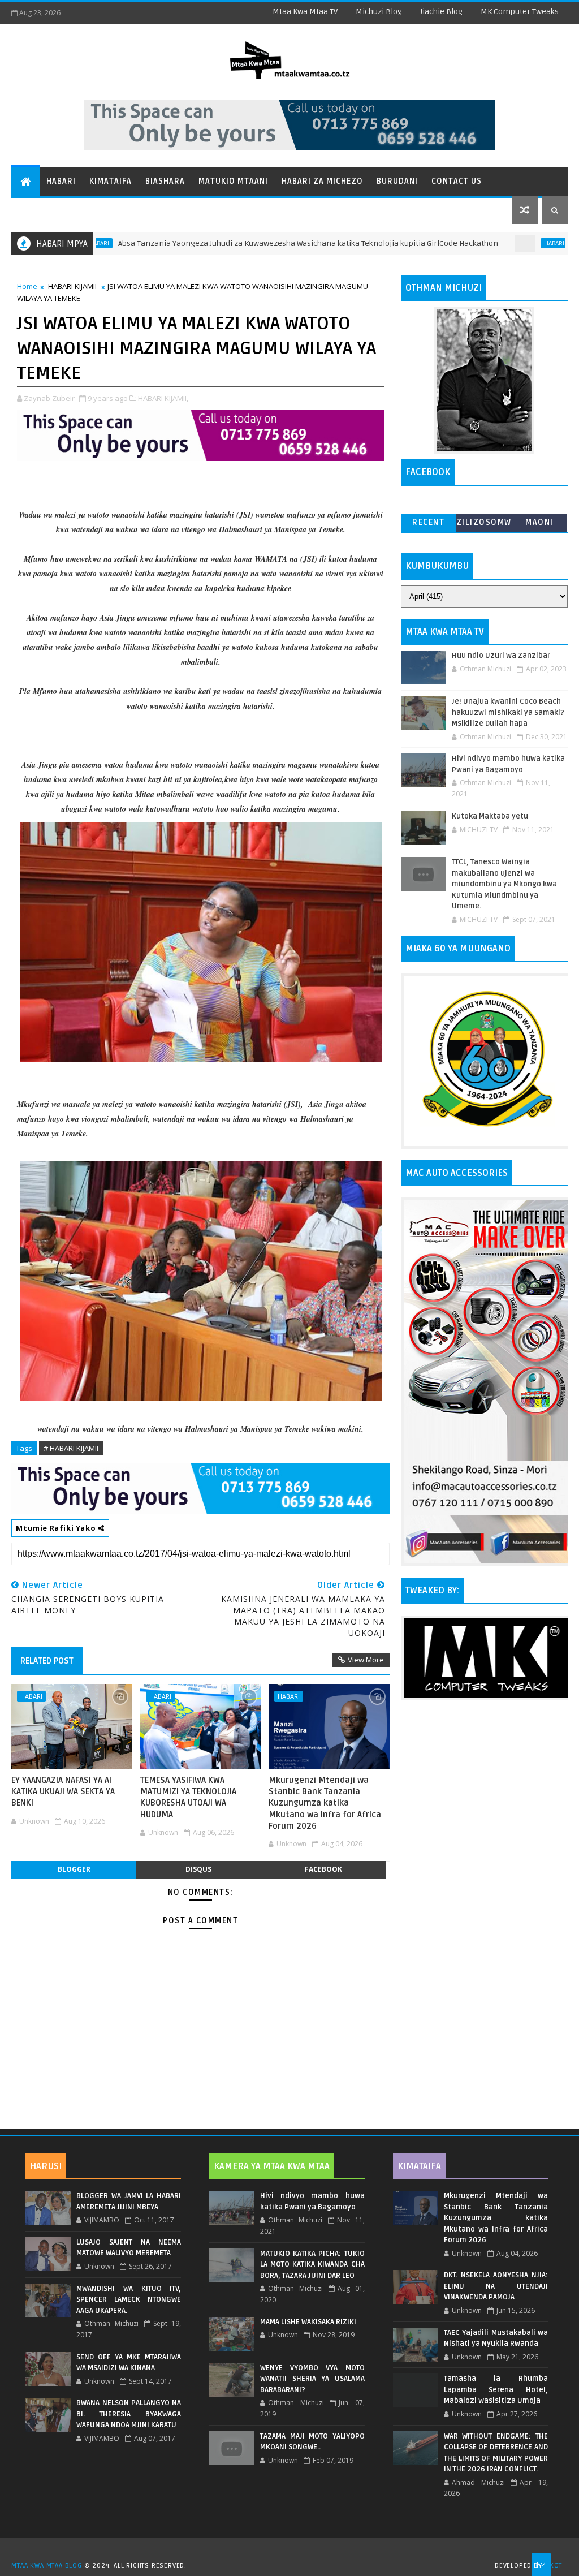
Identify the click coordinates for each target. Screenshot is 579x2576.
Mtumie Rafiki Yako (57, 1528)
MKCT (553, 2566)
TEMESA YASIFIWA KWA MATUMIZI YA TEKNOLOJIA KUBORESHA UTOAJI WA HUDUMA (188, 1797)
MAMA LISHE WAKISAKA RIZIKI (308, 2322)
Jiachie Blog (441, 12)
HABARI (492, 243)
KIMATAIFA (419, 2166)
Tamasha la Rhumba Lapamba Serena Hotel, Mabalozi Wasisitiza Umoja (496, 2390)
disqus (198, 1869)
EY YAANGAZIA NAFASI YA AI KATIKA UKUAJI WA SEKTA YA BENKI (63, 1792)
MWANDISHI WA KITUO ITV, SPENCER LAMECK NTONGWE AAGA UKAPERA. (129, 2300)
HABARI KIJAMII (72, 286)
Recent (428, 522)
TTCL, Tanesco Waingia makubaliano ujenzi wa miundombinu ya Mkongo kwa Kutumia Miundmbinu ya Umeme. (504, 884)
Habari (61, 181)
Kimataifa (111, 181)
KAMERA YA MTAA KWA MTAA (272, 2166)
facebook (323, 1869)
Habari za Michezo (322, 181)
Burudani (397, 181)
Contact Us (457, 181)
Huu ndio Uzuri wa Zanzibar (501, 656)
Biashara (165, 181)
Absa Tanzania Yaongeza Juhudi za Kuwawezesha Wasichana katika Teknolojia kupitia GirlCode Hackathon (247, 244)
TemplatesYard (293, 2551)
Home (27, 286)
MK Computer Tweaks (520, 12)
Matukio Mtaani (233, 181)
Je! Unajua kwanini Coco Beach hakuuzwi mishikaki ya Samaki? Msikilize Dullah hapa (508, 712)
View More (366, 1660)
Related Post (47, 1661)
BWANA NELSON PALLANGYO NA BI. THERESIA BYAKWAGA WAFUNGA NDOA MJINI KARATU (129, 2414)
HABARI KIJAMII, (163, 398)
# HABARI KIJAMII (71, 1448)
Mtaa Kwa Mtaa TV (305, 12)
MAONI (539, 522)
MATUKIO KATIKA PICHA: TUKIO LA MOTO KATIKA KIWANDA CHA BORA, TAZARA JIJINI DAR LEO (312, 2265)
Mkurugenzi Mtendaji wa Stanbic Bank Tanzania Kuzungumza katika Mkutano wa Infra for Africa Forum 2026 (325, 1803)
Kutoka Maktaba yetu (490, 816)
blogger (74, 1869)
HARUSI (46, 2166)
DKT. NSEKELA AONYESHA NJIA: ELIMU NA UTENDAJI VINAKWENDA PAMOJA (496, 2286)
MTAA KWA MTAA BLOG (46, 2566)
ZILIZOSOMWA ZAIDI (484, 525)
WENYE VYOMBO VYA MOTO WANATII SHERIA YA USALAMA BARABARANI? (312, 2379)
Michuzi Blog (379, 12)
